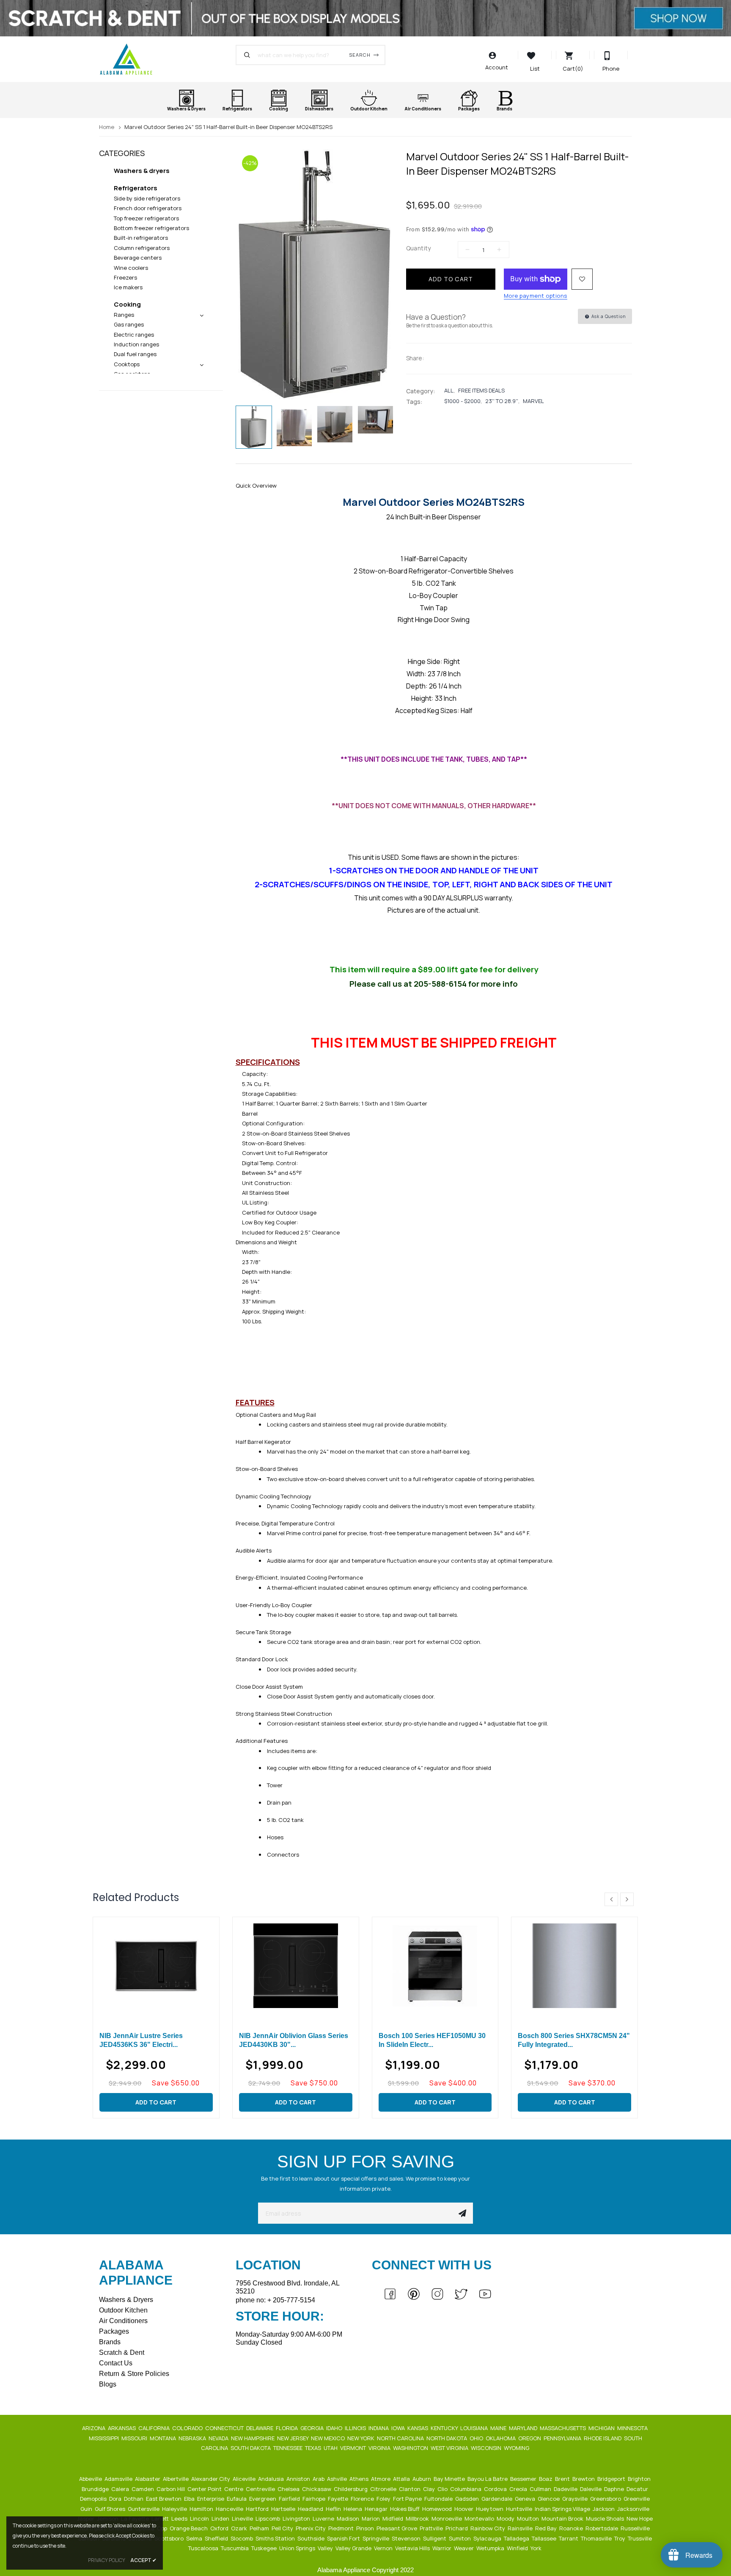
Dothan (134, 2499)
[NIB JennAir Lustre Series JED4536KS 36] (156, 1966)
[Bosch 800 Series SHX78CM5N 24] (574, 1966)
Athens (360, 2479)
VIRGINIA (380, 2448)
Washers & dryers (142, 171)
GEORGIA (313, 2428)
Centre (234, 2489)
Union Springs (298, 2548)
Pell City (283, 2528)
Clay (430, 2489)
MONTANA (164, 2438)
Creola (519, 2489)
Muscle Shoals (606, 2518)
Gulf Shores (111, 2509)
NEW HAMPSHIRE (253, 2438)
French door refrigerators (148, 208)
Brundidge (96, 2489)
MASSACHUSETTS (563, 2428)
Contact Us (116, 2363)
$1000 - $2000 (462, 401)
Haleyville (175, 2509)
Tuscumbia (235, 2548)
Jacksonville (634, 2509)
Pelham (260, 2528)
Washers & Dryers (126, 2300)
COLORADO (188, 2428)
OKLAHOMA (501, 2438)
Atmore (381, 2479)
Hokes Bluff (405, 2509)
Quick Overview (256, 486)
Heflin (334, 2509)
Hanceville (230, 2509)
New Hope (640, 2518)
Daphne (615, 2489)
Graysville (576, 2499)
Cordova (496, 2489)
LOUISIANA (475, 2428)
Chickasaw (317, 2489)
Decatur (638, 2489)
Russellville (636, 2528)
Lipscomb (268, 2518)
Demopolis (94, 2499)
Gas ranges (129, 324)
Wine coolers (131, 268)
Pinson (366, 2528)
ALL (449, 390)
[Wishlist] (582, 279)
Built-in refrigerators (141, 238)
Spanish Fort (344, 2538)
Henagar (377, 2509)
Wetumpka (491, 2548)
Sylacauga (488, 2538)
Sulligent (435, 2538)
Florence (363, 2499)
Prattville (432, 2528)
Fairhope (315, 2499)
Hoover (464, 2509)
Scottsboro (170, 2538)
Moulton (529, 2518)
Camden (143, 2489)
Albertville (176, 2479)
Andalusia (272, 2479)
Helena (353, 2509)
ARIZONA (94, 2428)
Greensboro (606, 2499)
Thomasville (597, 2538)
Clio (443, 2489)
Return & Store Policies (134, 2374)
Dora (116, 2499)
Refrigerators (136, 188)
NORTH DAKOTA (447, 2438)
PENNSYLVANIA (563, 2438)
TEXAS (314, 2448)
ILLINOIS (356, 2428)
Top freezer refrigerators (146, 218)
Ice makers (128, 287)
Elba (190, 2499)
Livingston (297, 2518)
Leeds (180, 2518)
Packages (114, 2331)
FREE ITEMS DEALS (481, 390)
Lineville (243, 2518)
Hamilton (202, 2509)
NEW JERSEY (293, 2438)
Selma (195, 2538)
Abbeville (91, 2479)
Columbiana (466, 2489)
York (537, 2548)
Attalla (402, 2479)
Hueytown (490, 2509)
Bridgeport (612, 2479)
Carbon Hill (171, 2489)
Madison (349, 2518)
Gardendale (497, 2499)
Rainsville (521, 2528)
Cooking (127, 304)
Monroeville (447, 2518)
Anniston (299, 2479)
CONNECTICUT (225, 2428)
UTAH (331, 2448)
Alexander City (211, 2479)
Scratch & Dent (122, 2352)
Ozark (240, 2528)
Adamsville (119, 2479)
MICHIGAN (602, 2428)
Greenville (637, 2499)
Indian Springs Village (563, 2509)
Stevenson (407, 2538)
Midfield (393, 2518)
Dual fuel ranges (135, 354)
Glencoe (549, 2499)
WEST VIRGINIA (450, 2448)
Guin (87, 2509)
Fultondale (439, 2499)
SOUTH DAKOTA (251, 2448)
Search (360, 55)
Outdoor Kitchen (123, 2310)
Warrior (442, 2548)
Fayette (339, 2499)
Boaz (546, 2479)
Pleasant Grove (397, 2528)
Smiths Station (276, 2538)
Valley (326, 2548)
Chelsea (289, 2489)
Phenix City (311, 2528)
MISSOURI (135, 2438)
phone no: (275, 2300)
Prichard (457, 2528)
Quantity (419, 248)
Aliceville (245, 2479)
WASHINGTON (411, 2448)
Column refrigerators (142, 248)
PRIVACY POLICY (107, 2560)
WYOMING (517, 2448)
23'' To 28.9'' (502, 401)
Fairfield (290, 2499)
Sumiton (460, 2538)
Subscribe (462, 2213)
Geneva (526, 2499)
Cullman (541, 2489)
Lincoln (200, 2518)
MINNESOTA (633, 2428)
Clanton (410, 2489)
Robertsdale (602, 2528)
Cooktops (127, 364)
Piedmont (342, 2528)
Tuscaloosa (204, 2548)
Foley (384, 2499)
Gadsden (468, 2499)
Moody (506, 2518)
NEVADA (219, 2438)
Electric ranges (134, 335)
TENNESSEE (289, 2448)
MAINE (499, 2428)
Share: (415, 358)
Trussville (640, 2538)
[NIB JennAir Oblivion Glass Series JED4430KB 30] (296, 1966)
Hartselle (284, 2509)
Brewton (584, 2479)
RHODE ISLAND (603, 2438)
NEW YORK (361, 2438)
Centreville (261, 2489)
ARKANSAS (122, 2428)
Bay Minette (450, 2479)
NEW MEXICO (328, 2438)
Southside (312, 2538)
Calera (121, 2489)
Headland (311, 2509)
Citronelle (384, 2489)
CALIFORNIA (155, 2428)
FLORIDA (287, 2428)
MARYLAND (524, 2428)
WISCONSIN (487, 2448)
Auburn (422, 2479)
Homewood (438, 2509)
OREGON (530, 2438)
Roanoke (572, 2528)
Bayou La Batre (488, 2479)
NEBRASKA (193, 2438)
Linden (221, 2518)
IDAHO (335, 2428)
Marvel (533, 401)
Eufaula (237, 2499)
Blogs (108, 2384)
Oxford (220, 2528)
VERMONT (354, 2448)
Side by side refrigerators (147, 198)
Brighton (640, 2479)
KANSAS (418, 2428)
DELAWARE (260, 2428)
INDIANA (379, 2428)
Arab (319, 2479)
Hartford (258, 2509)
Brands (110, 2342)
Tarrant (569, 2538)
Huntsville (520, 2509)
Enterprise (211, 2499)
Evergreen (263, 2499)
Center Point (205, 2489)
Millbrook (418, 2518)
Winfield (518, 2548)
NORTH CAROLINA (401, 2438)
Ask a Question (608, 316)
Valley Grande (354, 2548)
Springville (376, 2538)
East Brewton (164, 2499)
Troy (620, 2538)
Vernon (384, 2548)
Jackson (604, 2509)
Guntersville (144, 2509)
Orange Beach (189, 2528)
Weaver (464, 2548)
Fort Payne (408, 2499)
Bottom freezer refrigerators (151, 228)
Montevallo (480, 2518)
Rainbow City (488, 2528)
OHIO (477, 2438)
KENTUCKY (445, 2428)
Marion (371, 2518)
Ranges (124, 315)
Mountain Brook (563, 2518)
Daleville (591, 2489)
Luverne (324, 2518)
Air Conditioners (123, 2321)
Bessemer (524, 2479)
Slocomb (242, 2538)
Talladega (517, 2538)
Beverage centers (138, 258)
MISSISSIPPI (104, 2438)
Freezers (125, 277)
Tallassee (545, 2538)
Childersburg (351, 2489)
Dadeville (566, 2489)
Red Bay (547, 2528)
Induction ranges (136, 344)
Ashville (338, 2479)
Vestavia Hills (413, 2548)
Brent (563, 2479)
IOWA (399, 2428)
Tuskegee (265, 2548)
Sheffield (217, 2538)
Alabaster (148, 2479)
